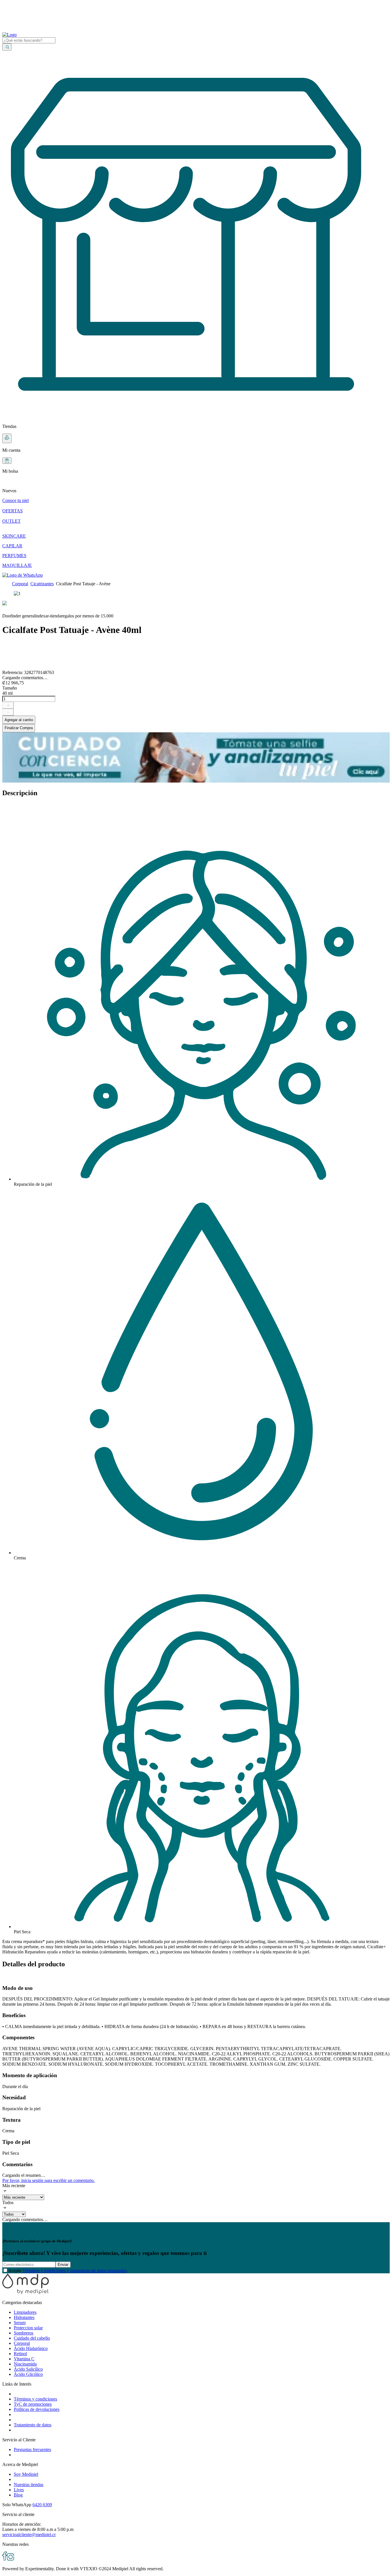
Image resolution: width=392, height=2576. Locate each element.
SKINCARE (14, 536)
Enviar (63, 2265)
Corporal (20, 584)
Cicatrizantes (42, 584)
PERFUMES (14, 556)
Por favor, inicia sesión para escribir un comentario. (48, 2180)
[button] (196, 486)
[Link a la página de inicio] (6, 584)
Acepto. (68, 2271)
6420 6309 (42, 2505)
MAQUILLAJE (17, 565)
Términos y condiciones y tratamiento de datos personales (74, 2271)
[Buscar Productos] (7, 47)
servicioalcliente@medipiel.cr (29, 2535)
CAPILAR (12, 546)
